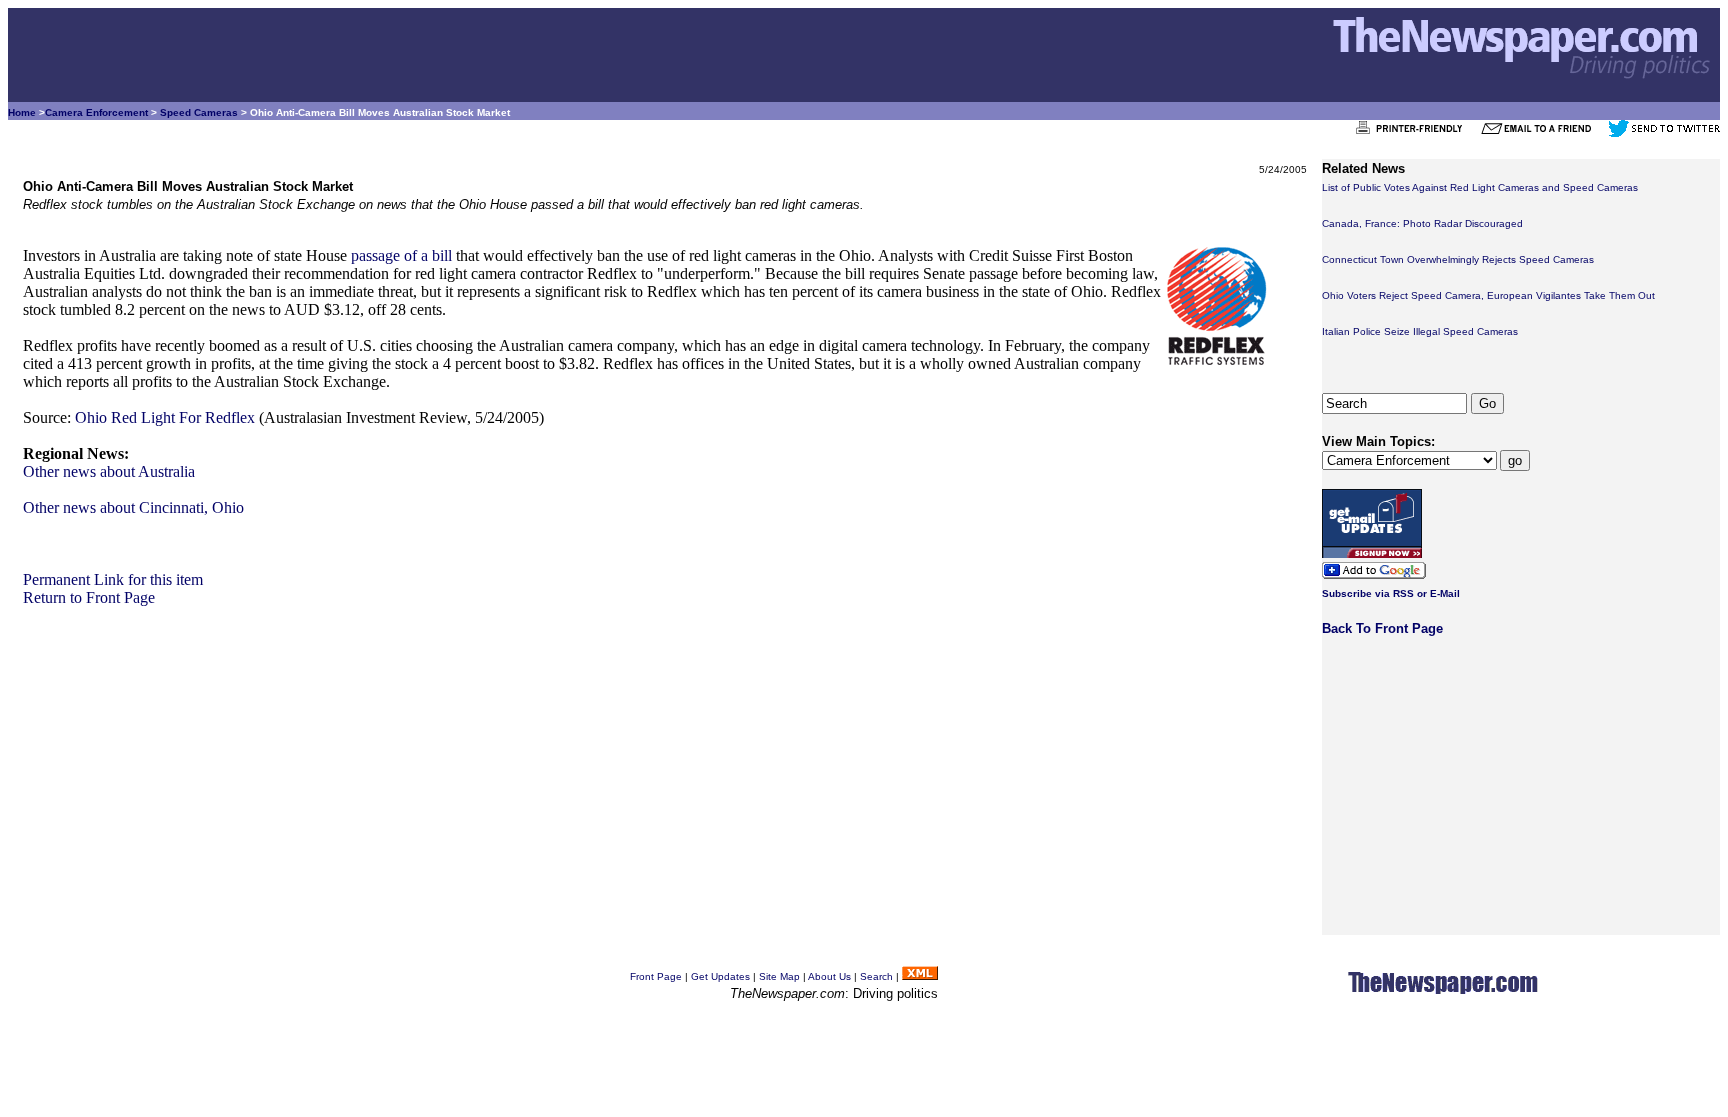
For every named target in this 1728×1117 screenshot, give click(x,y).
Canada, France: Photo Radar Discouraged (1422, 223)
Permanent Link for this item (113, 579)
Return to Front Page (89, 597)
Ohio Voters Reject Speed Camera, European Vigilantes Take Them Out (1488, 295)
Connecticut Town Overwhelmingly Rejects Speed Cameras (1458, 259)
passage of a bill (401, 255)
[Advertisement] (623, 747)
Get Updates (720, 976)
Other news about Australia (109, 471)
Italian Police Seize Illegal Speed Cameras (1420, 331)
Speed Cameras (199, 112)
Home (22, 112)
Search (876, 976)
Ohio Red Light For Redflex (165, 417)
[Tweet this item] (1664, 133)
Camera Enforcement (96, 112)
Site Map (779, 976)
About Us (829, 976)
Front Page (656, 976)
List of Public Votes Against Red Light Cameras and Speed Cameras (1480, 187)
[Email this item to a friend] (1542, 133)
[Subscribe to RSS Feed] (920, 976)
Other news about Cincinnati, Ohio (133, 507)
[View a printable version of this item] (1414, 133)
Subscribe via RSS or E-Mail (1391, 593)
